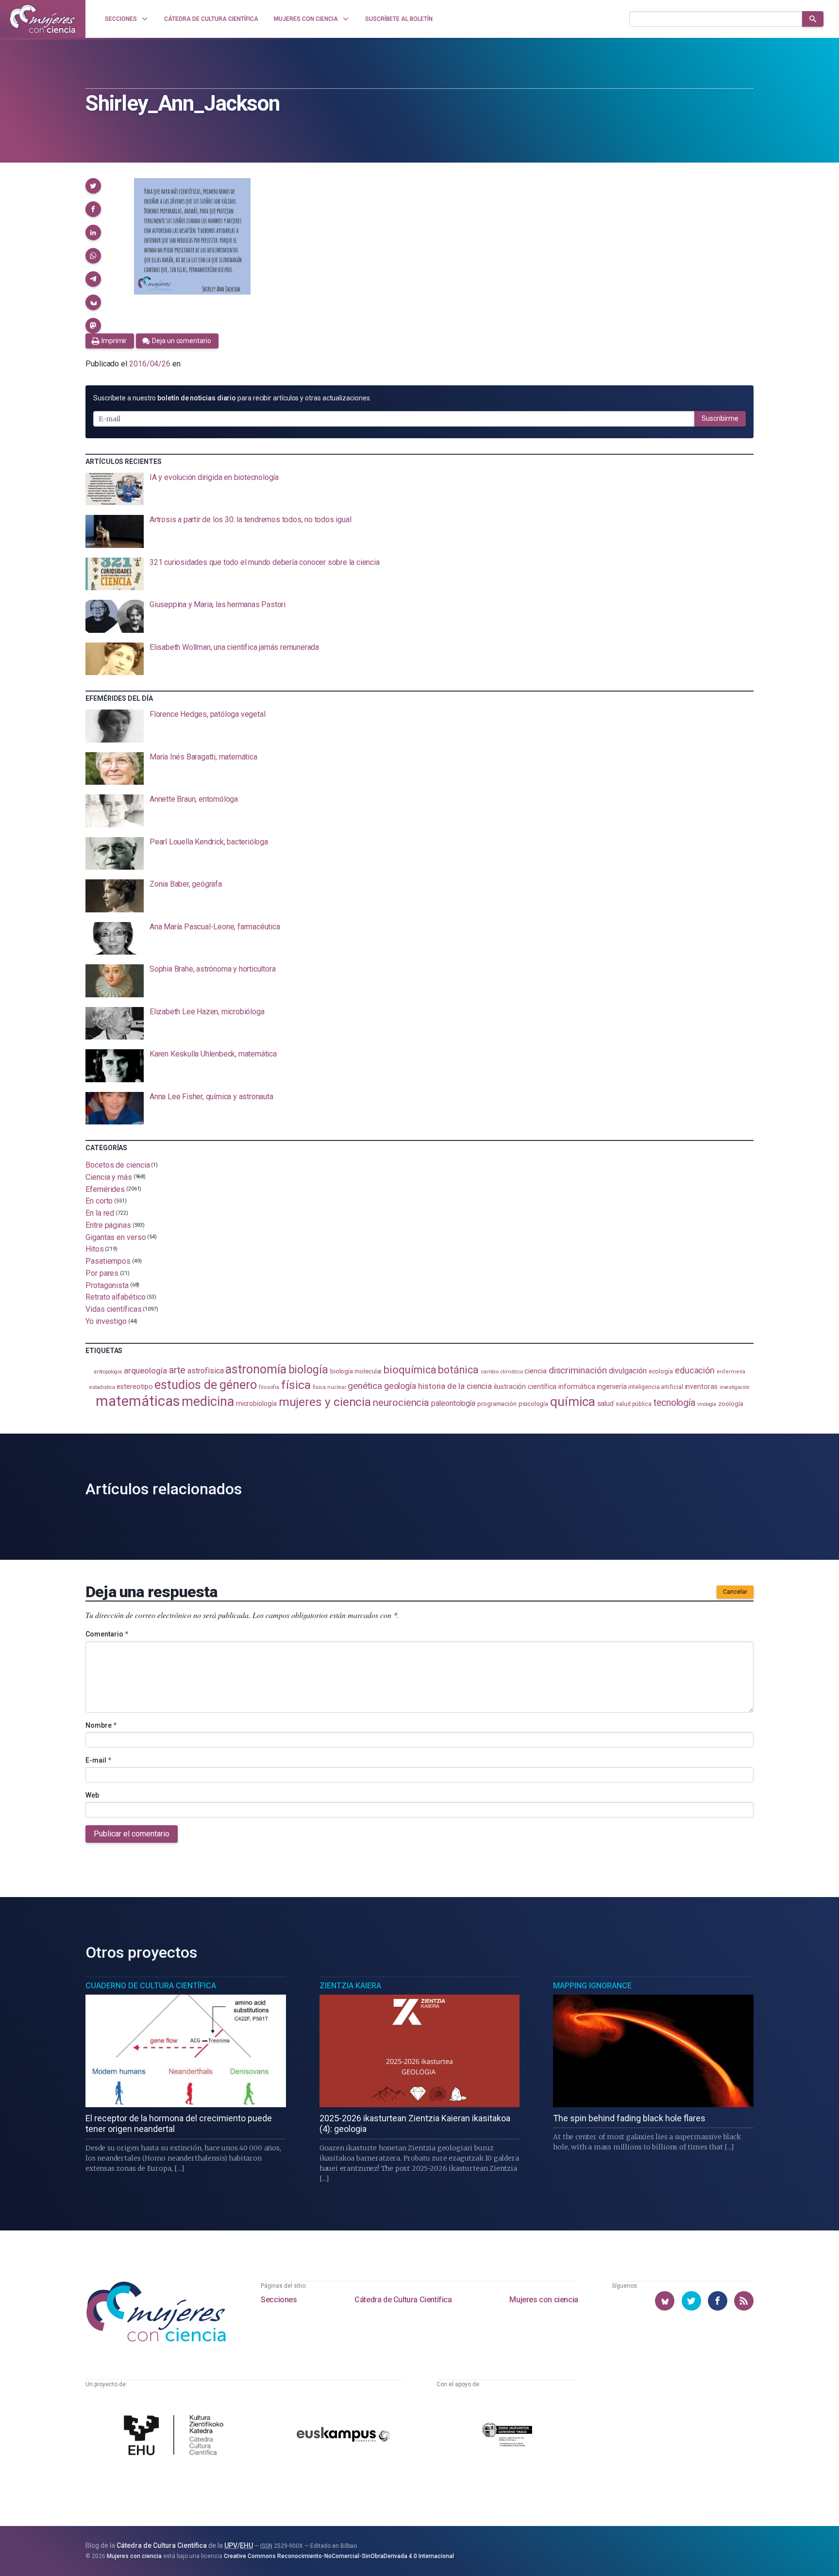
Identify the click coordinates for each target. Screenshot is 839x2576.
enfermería (731, 1372)
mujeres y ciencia (325, 1402)
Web (92, 1795)
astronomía (256, 1369)
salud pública (634, 1404)
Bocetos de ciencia (118, 1165)
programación (497, 1404)
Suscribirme (720, 418)
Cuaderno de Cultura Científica (151, 1986)
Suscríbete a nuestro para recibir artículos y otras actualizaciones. (232, 398)
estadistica (102, 1387)
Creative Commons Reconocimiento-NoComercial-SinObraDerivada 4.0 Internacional (339, 2556)
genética (365, 1386)
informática (577, 1387)
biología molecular (356, 1371)
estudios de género (206, 1385)
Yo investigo (106, 1321)
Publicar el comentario (132, 1834)
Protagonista (107, 1285)
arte (177, 1370)
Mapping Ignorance (592, 1986)
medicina (208, 1402)
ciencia (535, 1371)
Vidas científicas (114, 1309)
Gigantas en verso (116, 1237)
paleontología (453, 1404)
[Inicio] (43, 19)
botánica (458, 1370)
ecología (661, 1371)
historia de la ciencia (455, 1386)
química (572, 1402)
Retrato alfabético (116, 1297)
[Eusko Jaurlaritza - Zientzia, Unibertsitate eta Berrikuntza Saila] (507, 2436)
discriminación (578, 1370)
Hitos (95, 1249)
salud (606, 1404)
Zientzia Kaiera (350, 1986)
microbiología (256, 1404)
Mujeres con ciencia (544, 2300)
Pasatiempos (108, 1261)
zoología (730, 1404)
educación (695, 1370)
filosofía (269, 1387)
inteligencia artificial (655, 1387)
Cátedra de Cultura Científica (403, 2300)
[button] (93, 186)
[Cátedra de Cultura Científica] (176, 2436)
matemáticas (138, 1401)
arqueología (145, 1371)
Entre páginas (108, 1225)
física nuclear (329, 1387)
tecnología (674, 1403)
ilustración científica (525, 1387)
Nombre (101, 1725)
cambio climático (502, 1372)
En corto (99, 1201)
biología (308, 1370)
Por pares (102, 1273)
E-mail (98, 1760)
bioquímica (410, 1370)
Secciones (279, 2300)
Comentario (107, 1634)
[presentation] (419, 489)
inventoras (701, 1387)
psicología (533, 1404)
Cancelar (735, 1592)
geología (400, 1386)
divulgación (628, 1371)
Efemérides (105, 1189)
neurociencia (401, 1403)
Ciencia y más (109, 1177)
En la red (100, 1213)
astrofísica (205, 1371)
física (296, 1385)
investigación (735, 1387)
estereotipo (134, 1387)
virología (707, 1404)
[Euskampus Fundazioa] (343, 2436)
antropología (108, 1372)
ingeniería (612, 1387)
